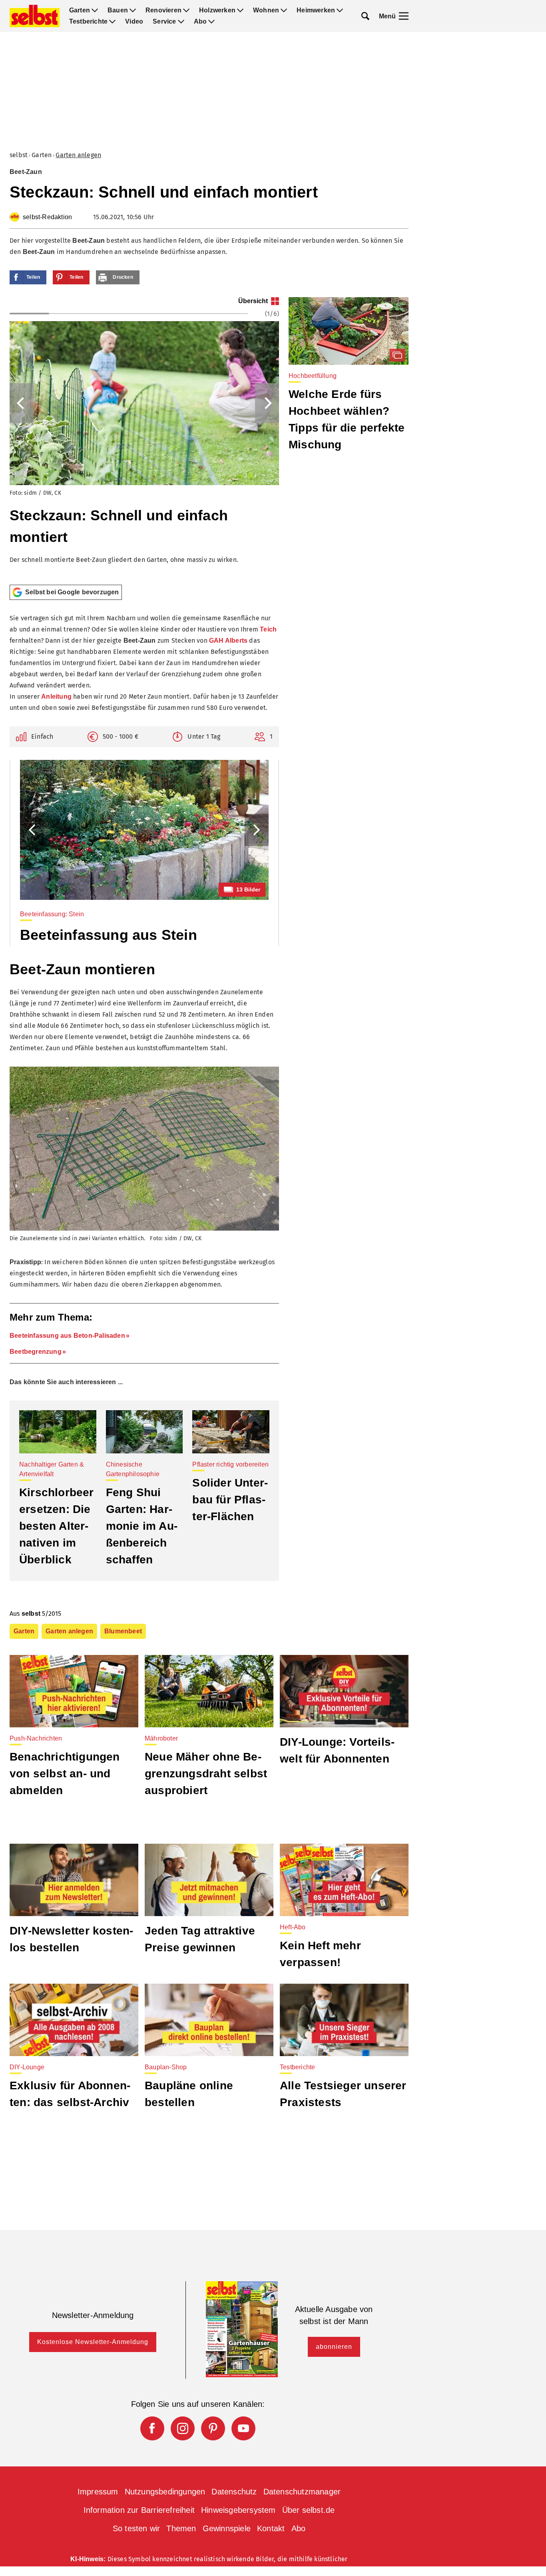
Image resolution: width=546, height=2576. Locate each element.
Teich (268, 629)
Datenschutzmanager (302, 2492)
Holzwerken (217, 10)
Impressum (98, 2492)
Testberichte (88, 22)
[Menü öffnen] (404, 16)
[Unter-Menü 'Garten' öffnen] (95, 10)
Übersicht (253, 301)
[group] (144, 438)
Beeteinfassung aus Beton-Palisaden (67, 1336)
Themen (181, 2528)
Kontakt (271, 2528)
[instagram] (183, 2428)
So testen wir (136, 2528)
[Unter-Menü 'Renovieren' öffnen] (186, 10)
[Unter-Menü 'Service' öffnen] (181, 22)
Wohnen (266, 10)
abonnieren (334, 2347)
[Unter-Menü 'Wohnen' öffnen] (284, 10)
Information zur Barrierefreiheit (139, 2510)
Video (134, 22)
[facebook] (152, 2428)
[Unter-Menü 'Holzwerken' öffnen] (240, 10)
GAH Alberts (228, 641)
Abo (200, 22)
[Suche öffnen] (365, 16)
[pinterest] (213, 2428)
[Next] (267, 403)
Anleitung (56, 696)
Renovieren (163, 10)
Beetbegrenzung (36, 1352)
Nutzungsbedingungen (165, 2492)
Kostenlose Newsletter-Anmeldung (93, 2342)
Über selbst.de (309, 2510)
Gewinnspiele (227, 2528)
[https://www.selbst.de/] (35, 16)
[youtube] (243, 2428)
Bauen (118, 10)
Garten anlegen (78, 155)
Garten (80, 10)
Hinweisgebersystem (238, 2510)
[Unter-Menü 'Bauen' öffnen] (133, 10)
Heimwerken (316, 10)
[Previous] (22, 403)
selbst (19, 155)
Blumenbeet (123, 1631)
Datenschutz (234, 2492)
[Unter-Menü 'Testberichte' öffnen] (112, 22)
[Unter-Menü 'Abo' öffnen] (211, 22)
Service (164, 22)
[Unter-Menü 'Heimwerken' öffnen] (340, 10)
